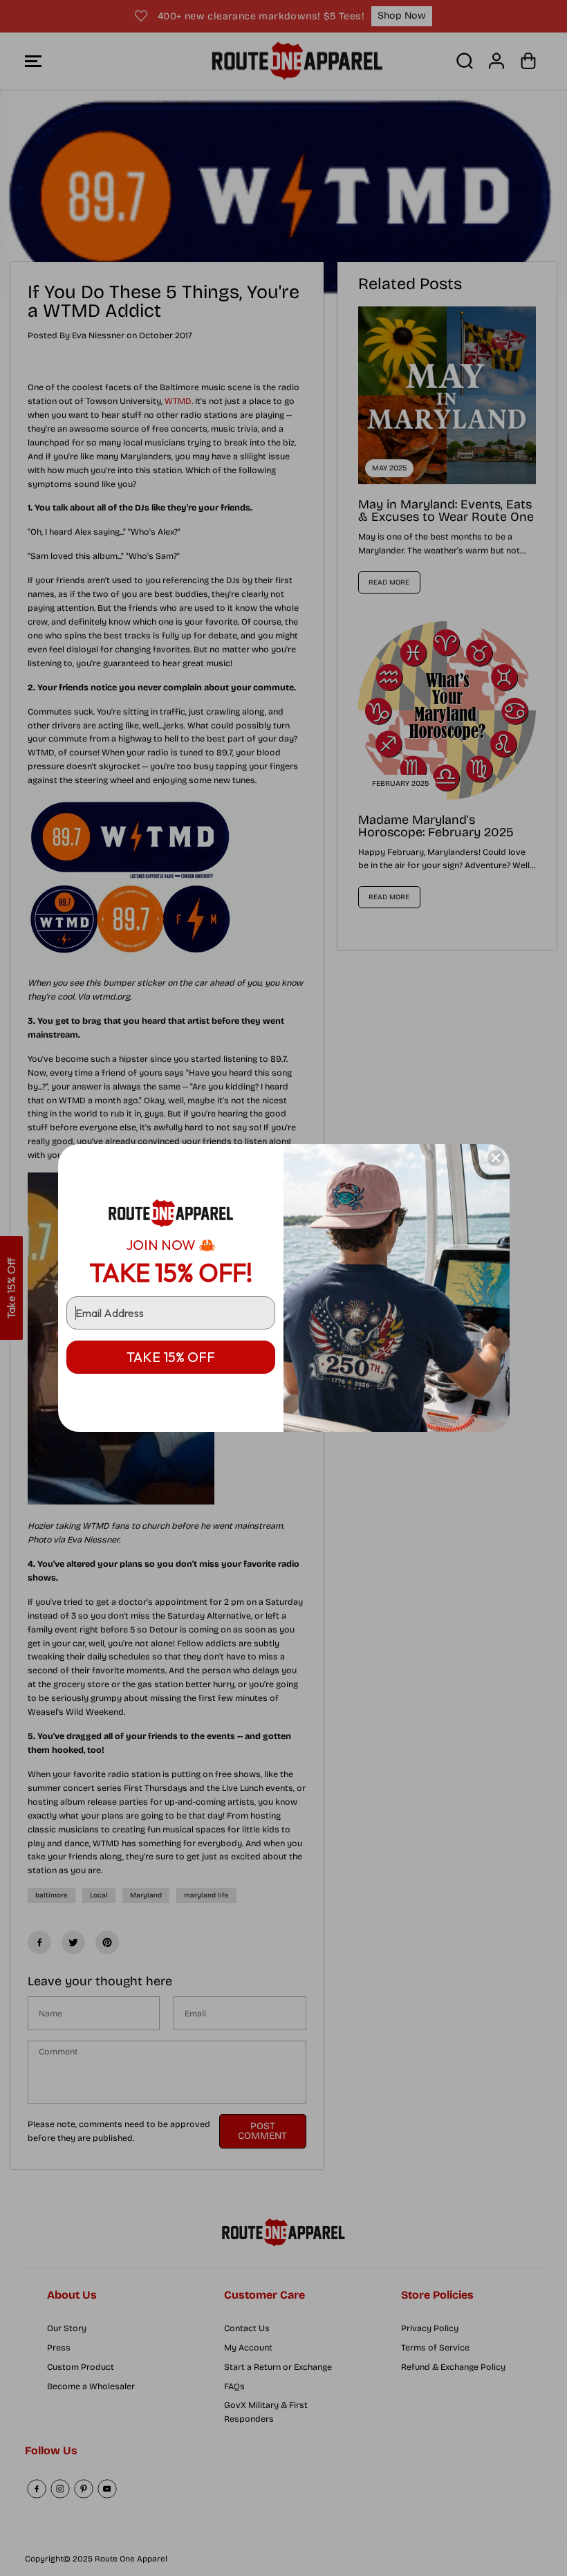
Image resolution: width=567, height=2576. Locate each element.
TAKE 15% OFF (171, 1357)
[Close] (496, 1158)
